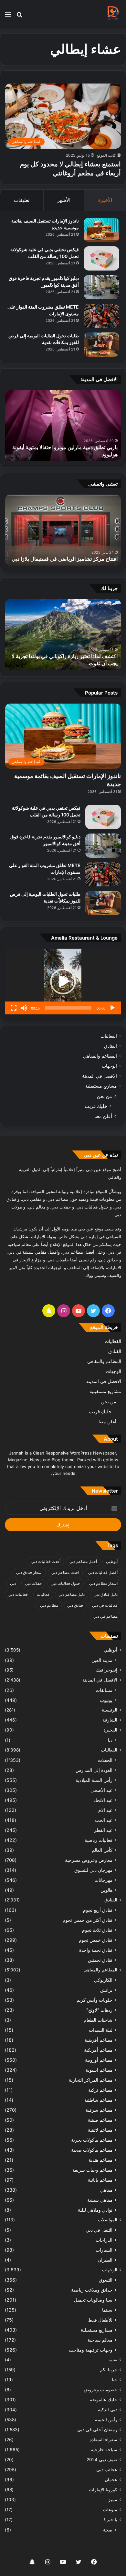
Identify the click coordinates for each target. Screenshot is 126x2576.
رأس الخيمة (106, 2420)
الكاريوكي (103, 1980)
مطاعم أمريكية (98, 2050)
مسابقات (104, 1690)
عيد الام (105, 1810)
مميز (113, 2500)
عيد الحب (104, 1820)
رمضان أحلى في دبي (97, 2430)
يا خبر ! (111, 2520)
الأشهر (64, 200)
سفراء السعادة (103, 2440)
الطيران (105, 2260)
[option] (63, 426)
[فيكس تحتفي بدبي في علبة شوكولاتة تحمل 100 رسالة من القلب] (101, 258)
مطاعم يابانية (100, 2180)
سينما (107, 2310)
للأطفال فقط (100, 2320)
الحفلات (105, 1760)
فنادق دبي (75, 1605)
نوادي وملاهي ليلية (95, 2210)
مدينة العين (102, 1660)
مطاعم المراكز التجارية (91, 2080)
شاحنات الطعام (98, 2020)
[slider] (68, 1008)
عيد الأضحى (101, 1790)
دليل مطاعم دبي (72, 1594)
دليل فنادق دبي (106, 1594)
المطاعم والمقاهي (100, 1056)
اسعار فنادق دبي (29, 1572)
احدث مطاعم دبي (65, 1572)
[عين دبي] (113, 14)
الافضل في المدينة (100, 1076)
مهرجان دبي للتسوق (93, 1870)
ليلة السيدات (101, 2030)
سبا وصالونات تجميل (93, 2300)
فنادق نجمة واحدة (96, 1950)
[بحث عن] (19, 17)
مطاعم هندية (100, 2160)
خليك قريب (96, 1106)
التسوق (106, 2280)
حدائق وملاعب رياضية (92, 2290)
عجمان (111, 2480)
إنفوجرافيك (107, 1670)
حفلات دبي (33, 1583)
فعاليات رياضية (99, 1840)
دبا (110, 1740)
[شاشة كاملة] (14, 1008)
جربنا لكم (109, 2370)
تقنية (113, 2360)
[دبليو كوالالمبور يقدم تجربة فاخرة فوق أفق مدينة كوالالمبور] (101, 287)
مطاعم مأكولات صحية (92, 2150)
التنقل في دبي (99, 2230)
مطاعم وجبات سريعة (92, 2170)
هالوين (106, 1890)
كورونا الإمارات (103, 2490)
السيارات (104, 2250)
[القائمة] (8, 17)
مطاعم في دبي (105, 1616)
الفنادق (110, 1046)
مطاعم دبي (49, 1605)
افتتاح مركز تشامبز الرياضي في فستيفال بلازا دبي (65, 559)
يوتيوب (106, 1700)
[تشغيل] (112, 1008)
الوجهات (109, 1066)
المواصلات (108, 2220)
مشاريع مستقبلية (101, 1086)
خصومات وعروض (100, 2390)
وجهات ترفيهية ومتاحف (91, 2350)
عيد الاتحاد (103, 1800)
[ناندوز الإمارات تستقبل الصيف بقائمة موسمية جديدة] (101, 230)
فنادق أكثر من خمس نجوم (88, 1920)
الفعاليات (109, 1036)
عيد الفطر (103, 1830)
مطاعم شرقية (99, 2110)
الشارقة (110, 1720)
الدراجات (104, 2240)
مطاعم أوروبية (99, 2060)
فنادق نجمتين (100, 1960)
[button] (63, 982)
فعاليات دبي (18, 1594)
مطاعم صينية (100, 2120)
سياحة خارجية (104, 2450)
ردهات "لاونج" (99, 2010)
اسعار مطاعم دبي (103, 1583)
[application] (63, 982)
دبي (13, 1583)
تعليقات (22, 200)
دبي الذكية (108, 2410)
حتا (115, 2380)
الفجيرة (110, 1730)
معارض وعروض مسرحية (89, 1860)
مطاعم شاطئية (98, 2100)
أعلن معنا (103, 1116)
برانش (106, 1990)
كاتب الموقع (106, 155)
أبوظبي (112, 1561)
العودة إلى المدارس (94, 1770)
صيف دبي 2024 (102, 2460)
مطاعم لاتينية (100, 2130)
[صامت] (24, 1008)
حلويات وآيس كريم (94, 2000)
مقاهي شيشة (100, 2200)
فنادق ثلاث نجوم (97, 1930)
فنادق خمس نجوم (96, 1940)
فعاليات (43, 1594)
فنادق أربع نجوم (98, 1910)
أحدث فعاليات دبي (46, 1561)
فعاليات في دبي (105, 1605)
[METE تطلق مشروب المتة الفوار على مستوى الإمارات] (101, 316)
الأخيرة (105, 200)
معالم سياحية (100, 2340)
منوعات (110, 2510)
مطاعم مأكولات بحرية (92, 2140)
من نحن (105, 1096)
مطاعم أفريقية (99, 2040)
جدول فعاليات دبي (65, 1583)
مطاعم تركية (100, 2090)
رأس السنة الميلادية (94, 1780)
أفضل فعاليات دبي (103, 1572)
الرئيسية (110, 1710)
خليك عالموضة (104, 2400)
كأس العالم (102, 1850)
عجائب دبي (107, 2470)
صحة (108, 2530)
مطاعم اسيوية (99, 2070)
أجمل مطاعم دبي (83, 1561)
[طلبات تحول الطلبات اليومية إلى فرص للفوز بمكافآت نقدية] (101, 345)
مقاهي (106, 2190)
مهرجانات (103, 1880)
